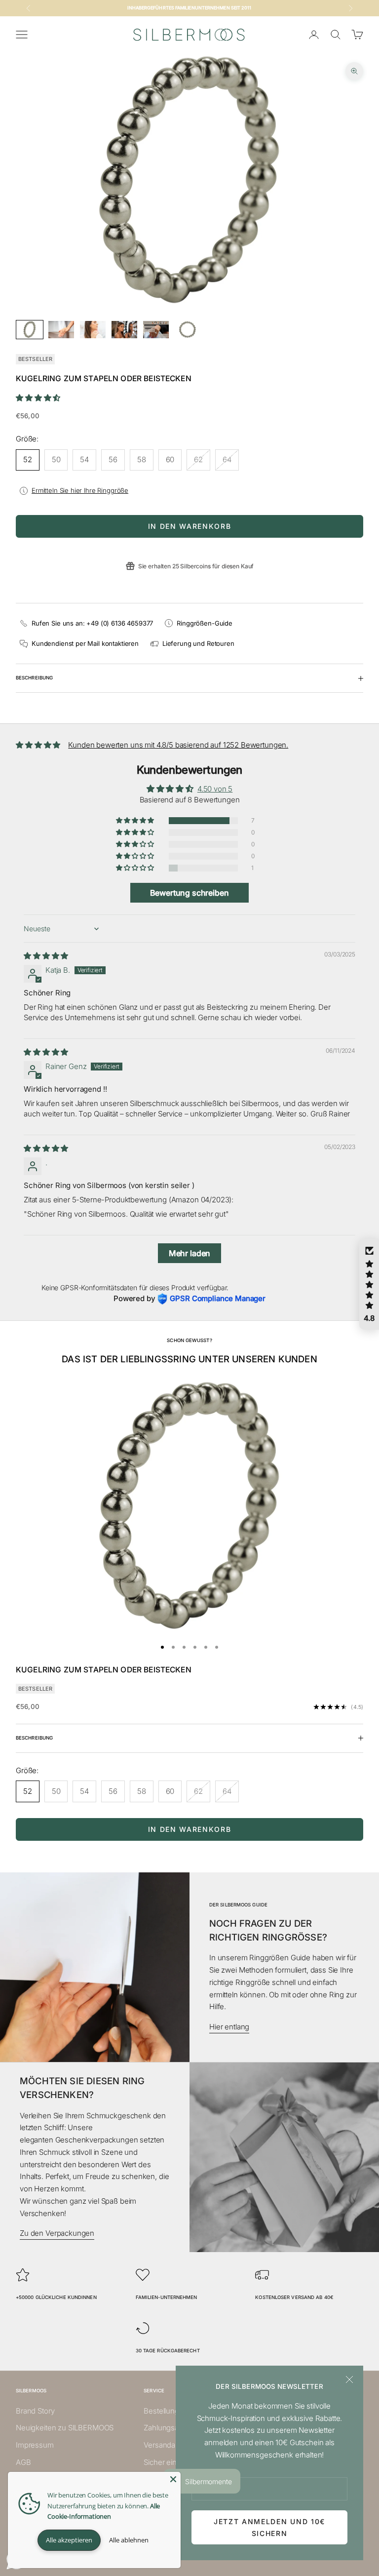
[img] (46, 956)
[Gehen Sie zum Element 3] (93, 330)
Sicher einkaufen (172, 2462)
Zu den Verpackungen (57, 2233)
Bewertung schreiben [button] (189, 893)
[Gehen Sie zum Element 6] (188, 330)
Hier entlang (229, 2027)
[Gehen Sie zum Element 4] (124, 330)
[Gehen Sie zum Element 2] (61, 330)
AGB (23, 2462)
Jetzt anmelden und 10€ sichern (269, 2527)
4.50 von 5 (215, 789)
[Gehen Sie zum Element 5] (156, 330)
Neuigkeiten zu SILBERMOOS (65, 2428)
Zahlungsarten (168, 2428)
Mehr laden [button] (190, 1253)
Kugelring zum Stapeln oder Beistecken (104, 1670)
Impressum (35, 2445)
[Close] (173, 2479)
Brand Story (35, 2411)
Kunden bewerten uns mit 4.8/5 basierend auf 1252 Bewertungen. (178, 745)
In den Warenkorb (190, 526)
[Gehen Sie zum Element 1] (30, 330)
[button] (38, 398)
